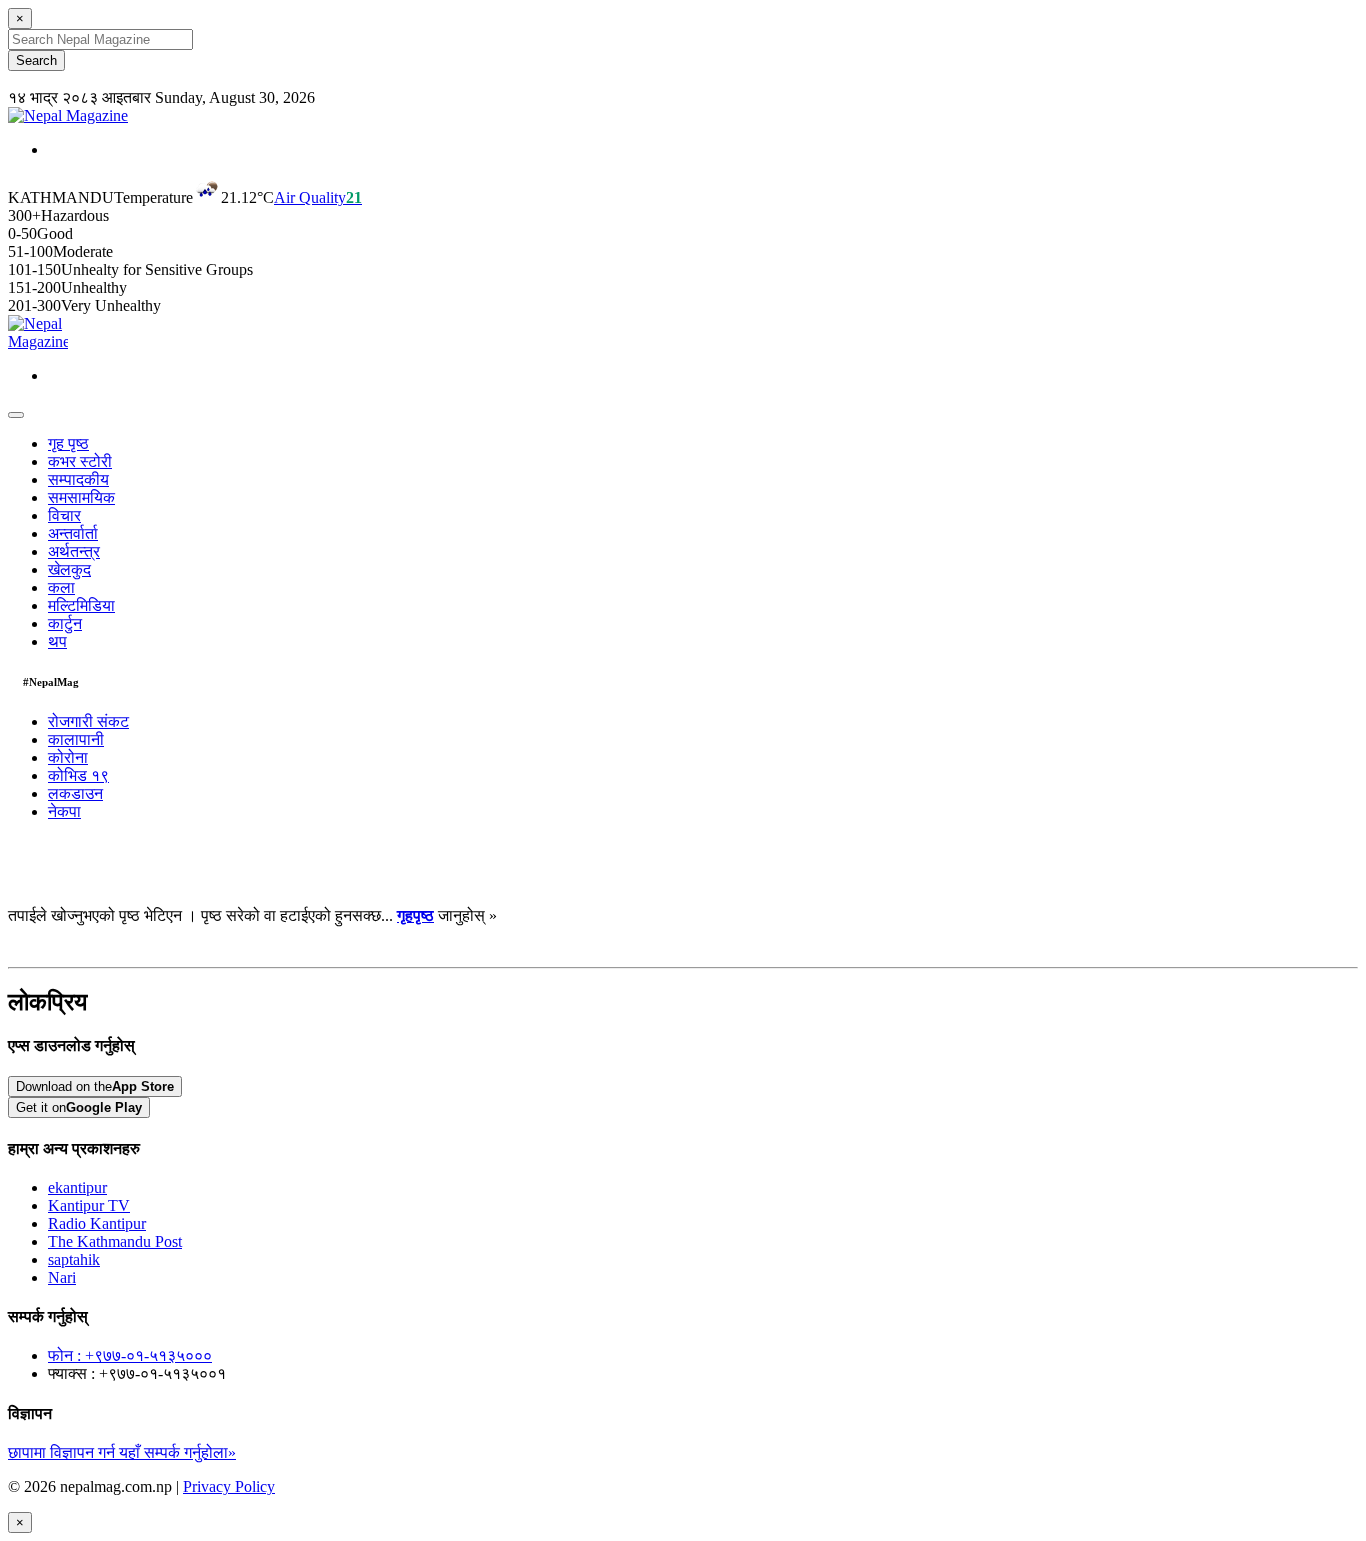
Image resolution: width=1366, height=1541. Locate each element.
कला (61, 587)
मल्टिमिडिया (81, 605)
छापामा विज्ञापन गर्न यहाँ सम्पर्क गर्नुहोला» (122, 1452)
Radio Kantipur (97, 1223)
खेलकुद (69, 569)
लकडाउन (75, 793)
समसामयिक (81, 497)
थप (57, 641)
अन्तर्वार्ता (73, 533)
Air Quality (318, 197)
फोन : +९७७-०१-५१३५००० (130, 1355)
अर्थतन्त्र (74, 551)
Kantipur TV (89, 1205)
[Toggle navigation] (16, 415)
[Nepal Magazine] (68, 115)
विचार (64, 515)
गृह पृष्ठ (68, 443)
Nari (62, 1277)
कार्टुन (65, 623)
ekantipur (77, 1187)
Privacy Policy (229, 1486)
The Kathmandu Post (115, 1241)
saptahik (74, 1259)
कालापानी (76, 739)
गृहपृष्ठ (415, 915)
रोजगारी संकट (88, 721)
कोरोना (68, 757)
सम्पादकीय (78, 479)
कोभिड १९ (78, 775)
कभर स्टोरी (80, 461)
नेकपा (64, 811)
